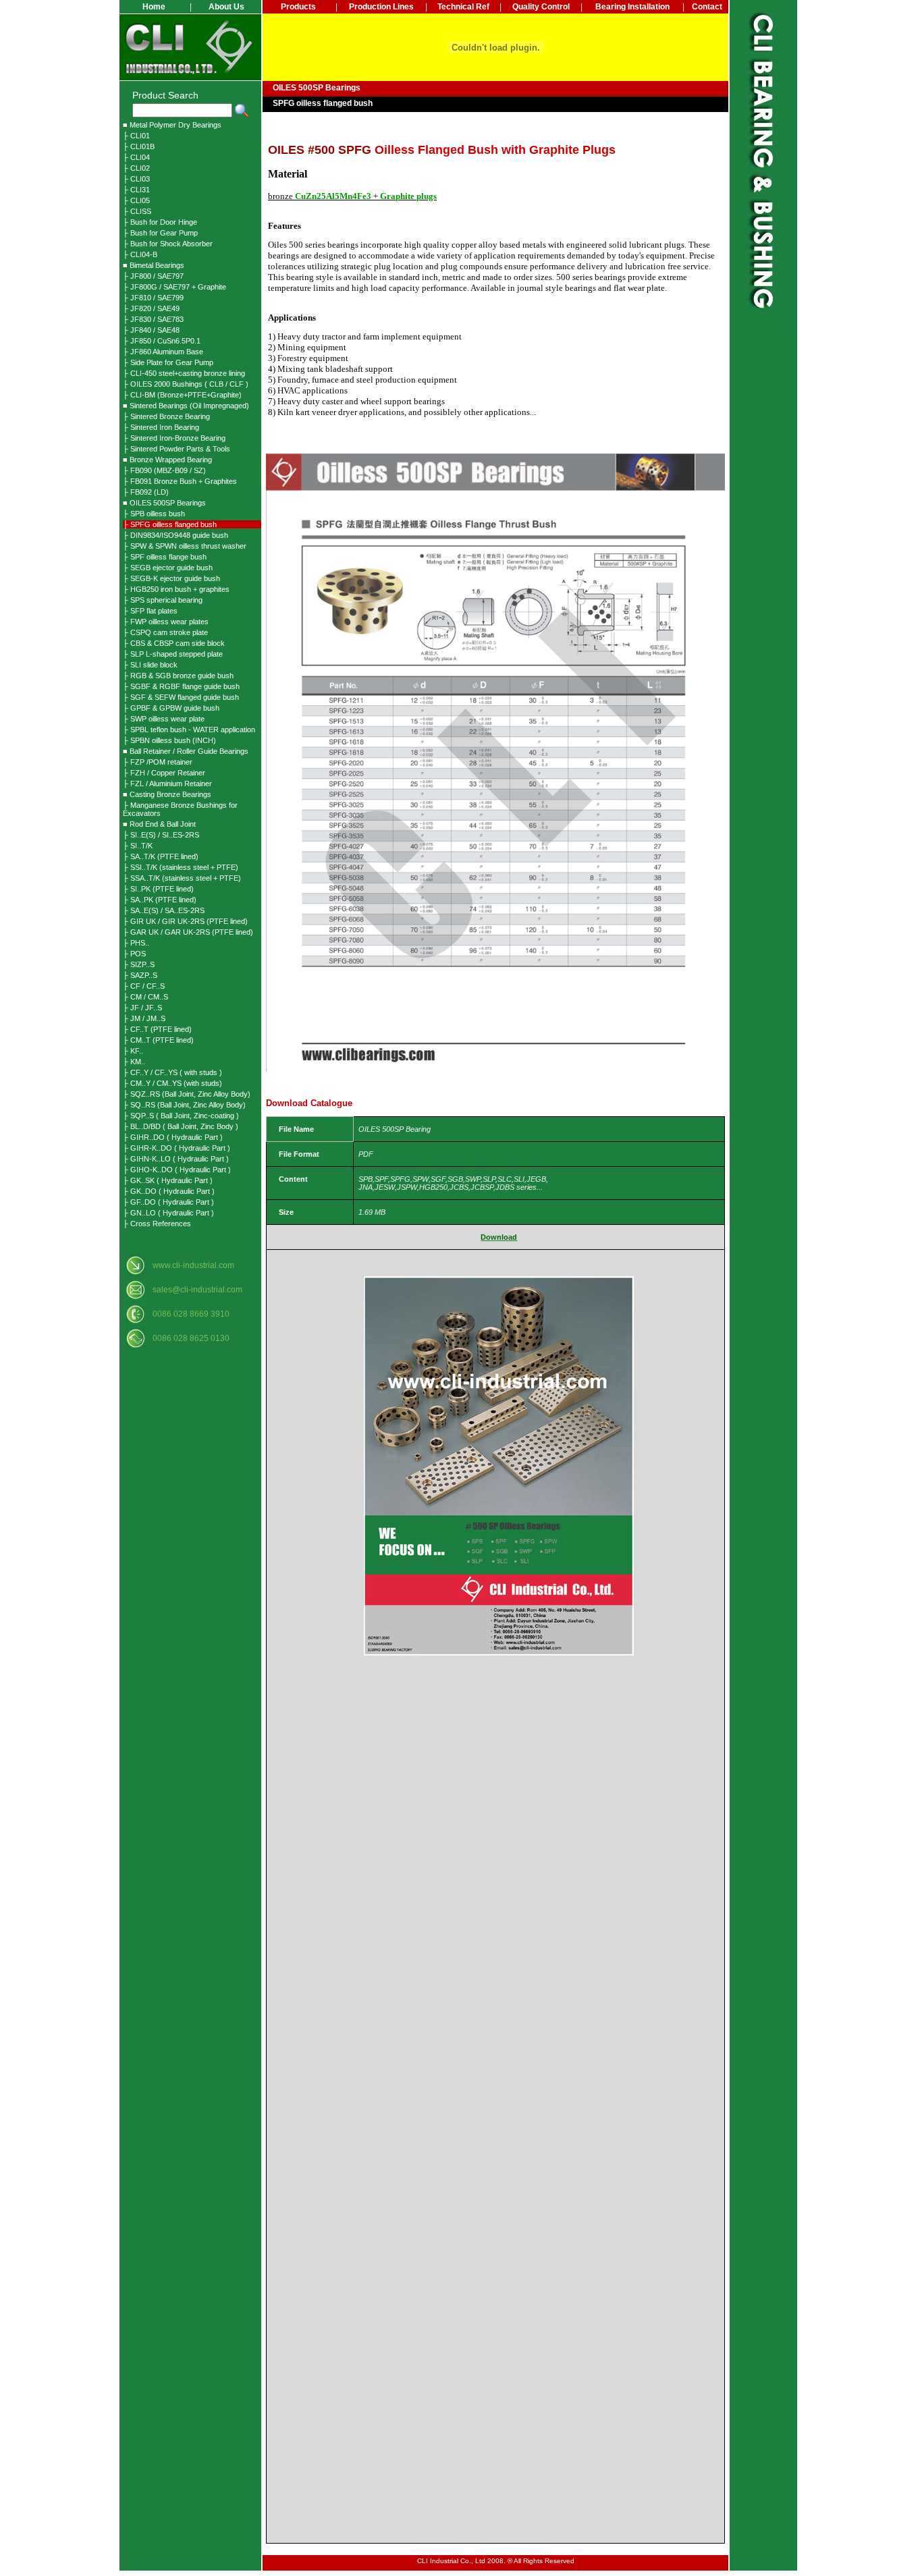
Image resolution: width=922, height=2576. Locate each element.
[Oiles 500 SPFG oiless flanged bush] (499, 1653)
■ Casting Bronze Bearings (167, 794)
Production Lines (381, 7)
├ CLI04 (136, 157)
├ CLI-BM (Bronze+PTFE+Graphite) (182, 395)
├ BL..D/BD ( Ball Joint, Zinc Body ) (181, 1126)
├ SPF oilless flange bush (165, 557)
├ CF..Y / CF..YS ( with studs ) (172, 1072)
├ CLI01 (136, 136)
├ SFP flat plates (150, 611)
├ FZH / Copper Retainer (164, 773)
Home (154, 7)
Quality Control (541, 7)
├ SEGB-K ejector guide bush (171, 578)
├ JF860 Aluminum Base (163, 352)
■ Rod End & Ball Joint (159, 824)
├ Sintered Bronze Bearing (166, 416)
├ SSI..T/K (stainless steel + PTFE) (181, 867)
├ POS (134, 954)
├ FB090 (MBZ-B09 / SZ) (164, 470)
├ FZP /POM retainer (158, 762)
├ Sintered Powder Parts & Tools (177, 449)
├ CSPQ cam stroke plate (165, 632)
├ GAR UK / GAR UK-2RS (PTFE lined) (188, 932)
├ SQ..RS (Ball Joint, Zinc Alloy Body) (184, 1105)
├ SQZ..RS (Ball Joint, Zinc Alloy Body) (187, 1094)
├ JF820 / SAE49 (151, 308)
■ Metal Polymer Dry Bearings (172, 125)
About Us (226, 7)
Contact (707, 7)
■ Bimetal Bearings (154, 265)
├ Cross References (157, 1224)
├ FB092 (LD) (146, 492)
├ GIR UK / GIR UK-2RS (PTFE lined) (185, 921)
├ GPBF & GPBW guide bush (171, 708)
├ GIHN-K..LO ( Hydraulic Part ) (176, 1159)
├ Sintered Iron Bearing (161, 427)
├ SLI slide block (150, 665)
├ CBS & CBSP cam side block (174, 643)
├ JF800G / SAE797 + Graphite (174, 287)
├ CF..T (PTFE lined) (157, 1029)
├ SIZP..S (139, 964)
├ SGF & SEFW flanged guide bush (181, 697)
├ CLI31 (136, 190)
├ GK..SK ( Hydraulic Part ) (168, 1180)
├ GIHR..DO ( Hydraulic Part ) (173, 1137)
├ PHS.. (136, 943)
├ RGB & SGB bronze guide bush (178, 676)
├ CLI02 (136, 168)
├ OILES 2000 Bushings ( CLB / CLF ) (186, 384)
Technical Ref (463, 7)
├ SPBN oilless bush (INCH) (169, 740)
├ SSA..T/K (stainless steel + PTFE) (182, 878)
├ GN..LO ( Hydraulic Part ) (168, 1213)
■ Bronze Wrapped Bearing (167, 460)
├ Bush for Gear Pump (160, 233)
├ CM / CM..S (145, 997)
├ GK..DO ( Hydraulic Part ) (169, 1191)
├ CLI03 (136, 179)
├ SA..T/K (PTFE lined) (161, 856)
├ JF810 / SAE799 (153, 298)
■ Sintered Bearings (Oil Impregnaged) (186, 406)
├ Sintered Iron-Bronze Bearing (174, 438)
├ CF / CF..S (144, 986)
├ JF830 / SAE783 (153, 319)
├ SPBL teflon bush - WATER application (189, 730)
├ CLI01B (139, 146)
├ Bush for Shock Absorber (168, 244)
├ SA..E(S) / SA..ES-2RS (164, 910)
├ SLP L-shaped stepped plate (173, 654)
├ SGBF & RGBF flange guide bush (181, 686)
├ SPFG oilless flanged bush (170, 524)
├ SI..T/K (138, 846)
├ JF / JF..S (142, 1008)
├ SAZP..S (140, 975)
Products (298, 7)
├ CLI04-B (140, 254)
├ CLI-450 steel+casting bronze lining (184, 373)
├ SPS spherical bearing (163, 600)
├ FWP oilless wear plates (166, 622)
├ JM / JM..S (144, 1018)
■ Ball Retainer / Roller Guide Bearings (186, 751)
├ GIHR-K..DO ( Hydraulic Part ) (177, 1148)
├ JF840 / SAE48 (151, 330)
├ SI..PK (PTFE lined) (158, 889)
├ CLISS (137, 211)
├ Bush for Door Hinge (160, 222)
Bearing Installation (632, 7)
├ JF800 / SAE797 (153, 276)
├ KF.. (133, 1051)
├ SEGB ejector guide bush (168, 568)
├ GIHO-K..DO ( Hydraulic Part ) (177, 1170)
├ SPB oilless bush (154, 514)
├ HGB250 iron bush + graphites (176, 589)
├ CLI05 (136, 200)
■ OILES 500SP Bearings (164, 503)
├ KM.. (134, 1062)
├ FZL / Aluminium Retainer (167, 784)
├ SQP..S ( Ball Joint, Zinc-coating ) (181, 1116)
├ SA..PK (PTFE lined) (160, 900)
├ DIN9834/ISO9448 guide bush (175, 535)
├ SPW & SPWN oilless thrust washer (185, 546)
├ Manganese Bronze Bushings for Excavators (180, 809)
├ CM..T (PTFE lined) (158, 1040)
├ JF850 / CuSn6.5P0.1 (162, 341)
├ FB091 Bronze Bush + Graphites (180, 481)
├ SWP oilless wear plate (164, 719)
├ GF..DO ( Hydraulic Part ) (168, 1202)
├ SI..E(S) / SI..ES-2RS (161, 835)
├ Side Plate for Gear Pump (168, 362)
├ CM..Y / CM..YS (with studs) (172, 1083)
